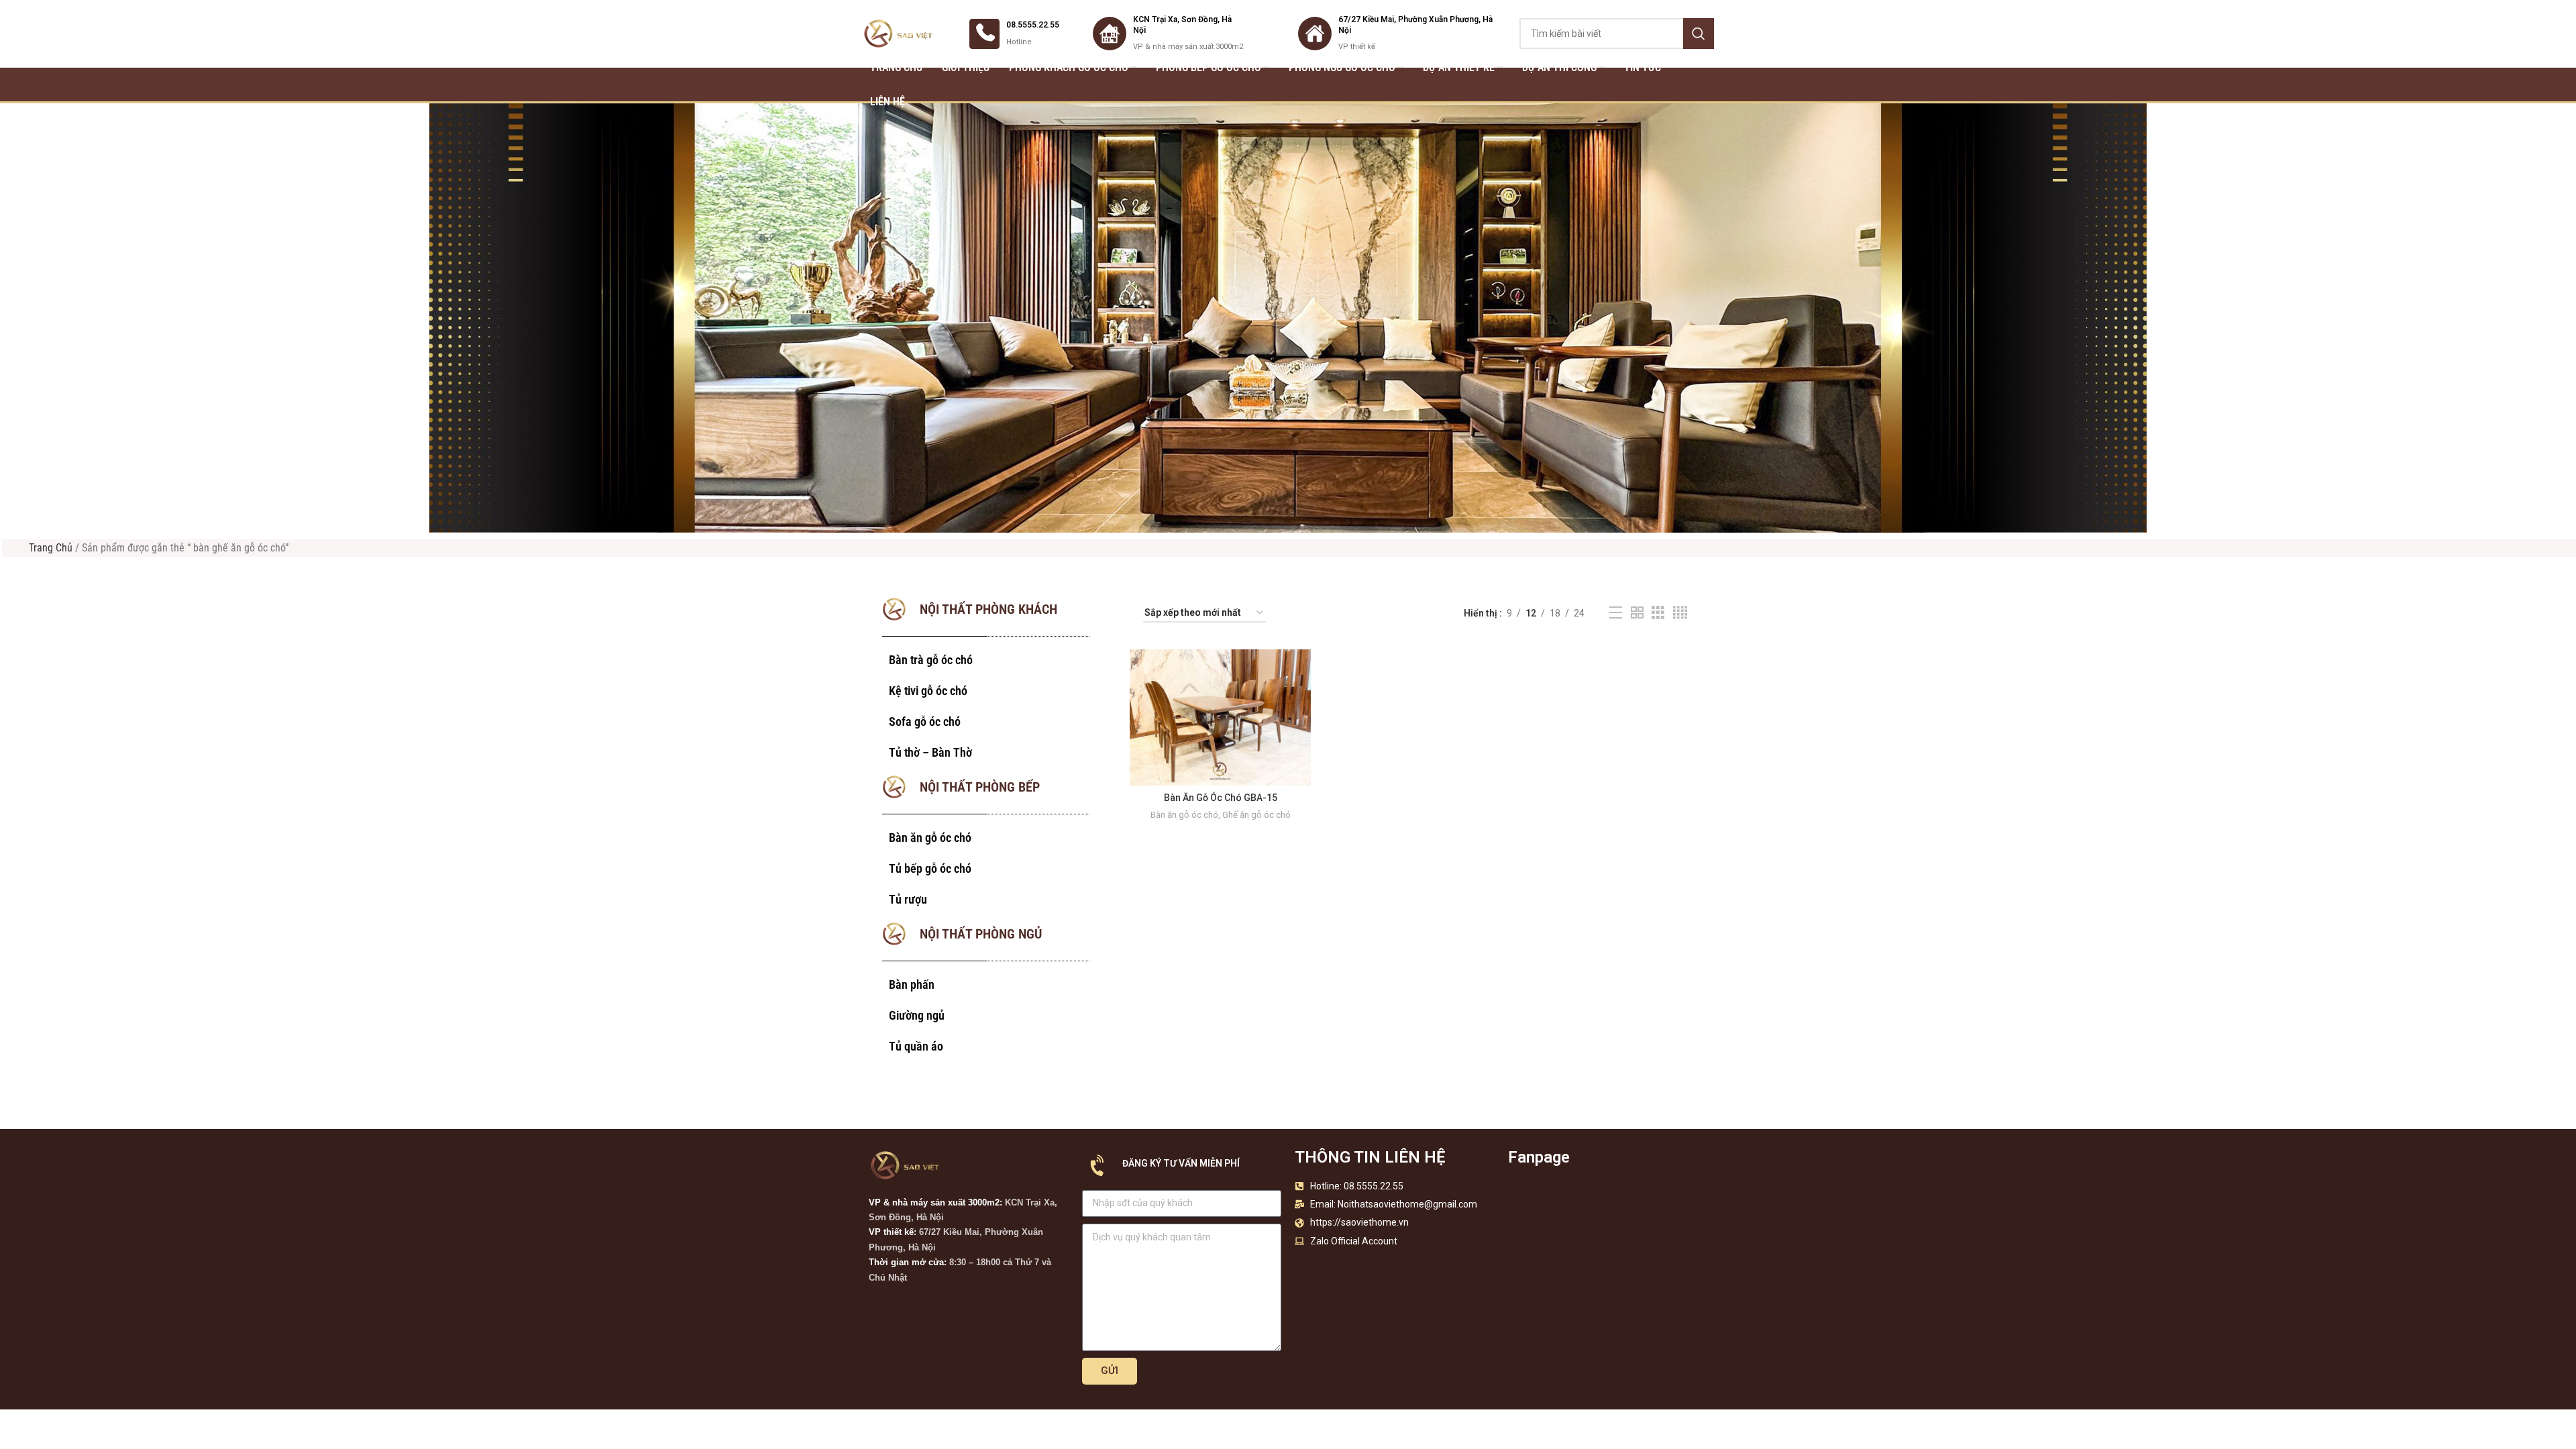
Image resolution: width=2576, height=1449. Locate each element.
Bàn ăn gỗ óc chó (930, 838)
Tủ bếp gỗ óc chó (930, 868)
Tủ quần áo (916, 1046)
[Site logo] (899, 33)
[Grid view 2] (1637, 613)
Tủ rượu (908, 899)
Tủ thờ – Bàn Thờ (930, 752)
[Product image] (1220, 717)
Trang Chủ (51, 548)
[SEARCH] (1699, 34)
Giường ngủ (917, 1015)
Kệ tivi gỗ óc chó (928, 691)
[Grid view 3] (1658, 613)
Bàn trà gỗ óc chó (931, 660)
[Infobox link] (1014, 34)
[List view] (1616, 613)
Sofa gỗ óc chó (925, 721)
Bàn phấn (912, 984)
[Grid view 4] (1680, 613)
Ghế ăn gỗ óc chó (1256, 815)
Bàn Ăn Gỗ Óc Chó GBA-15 (1221, 798)
